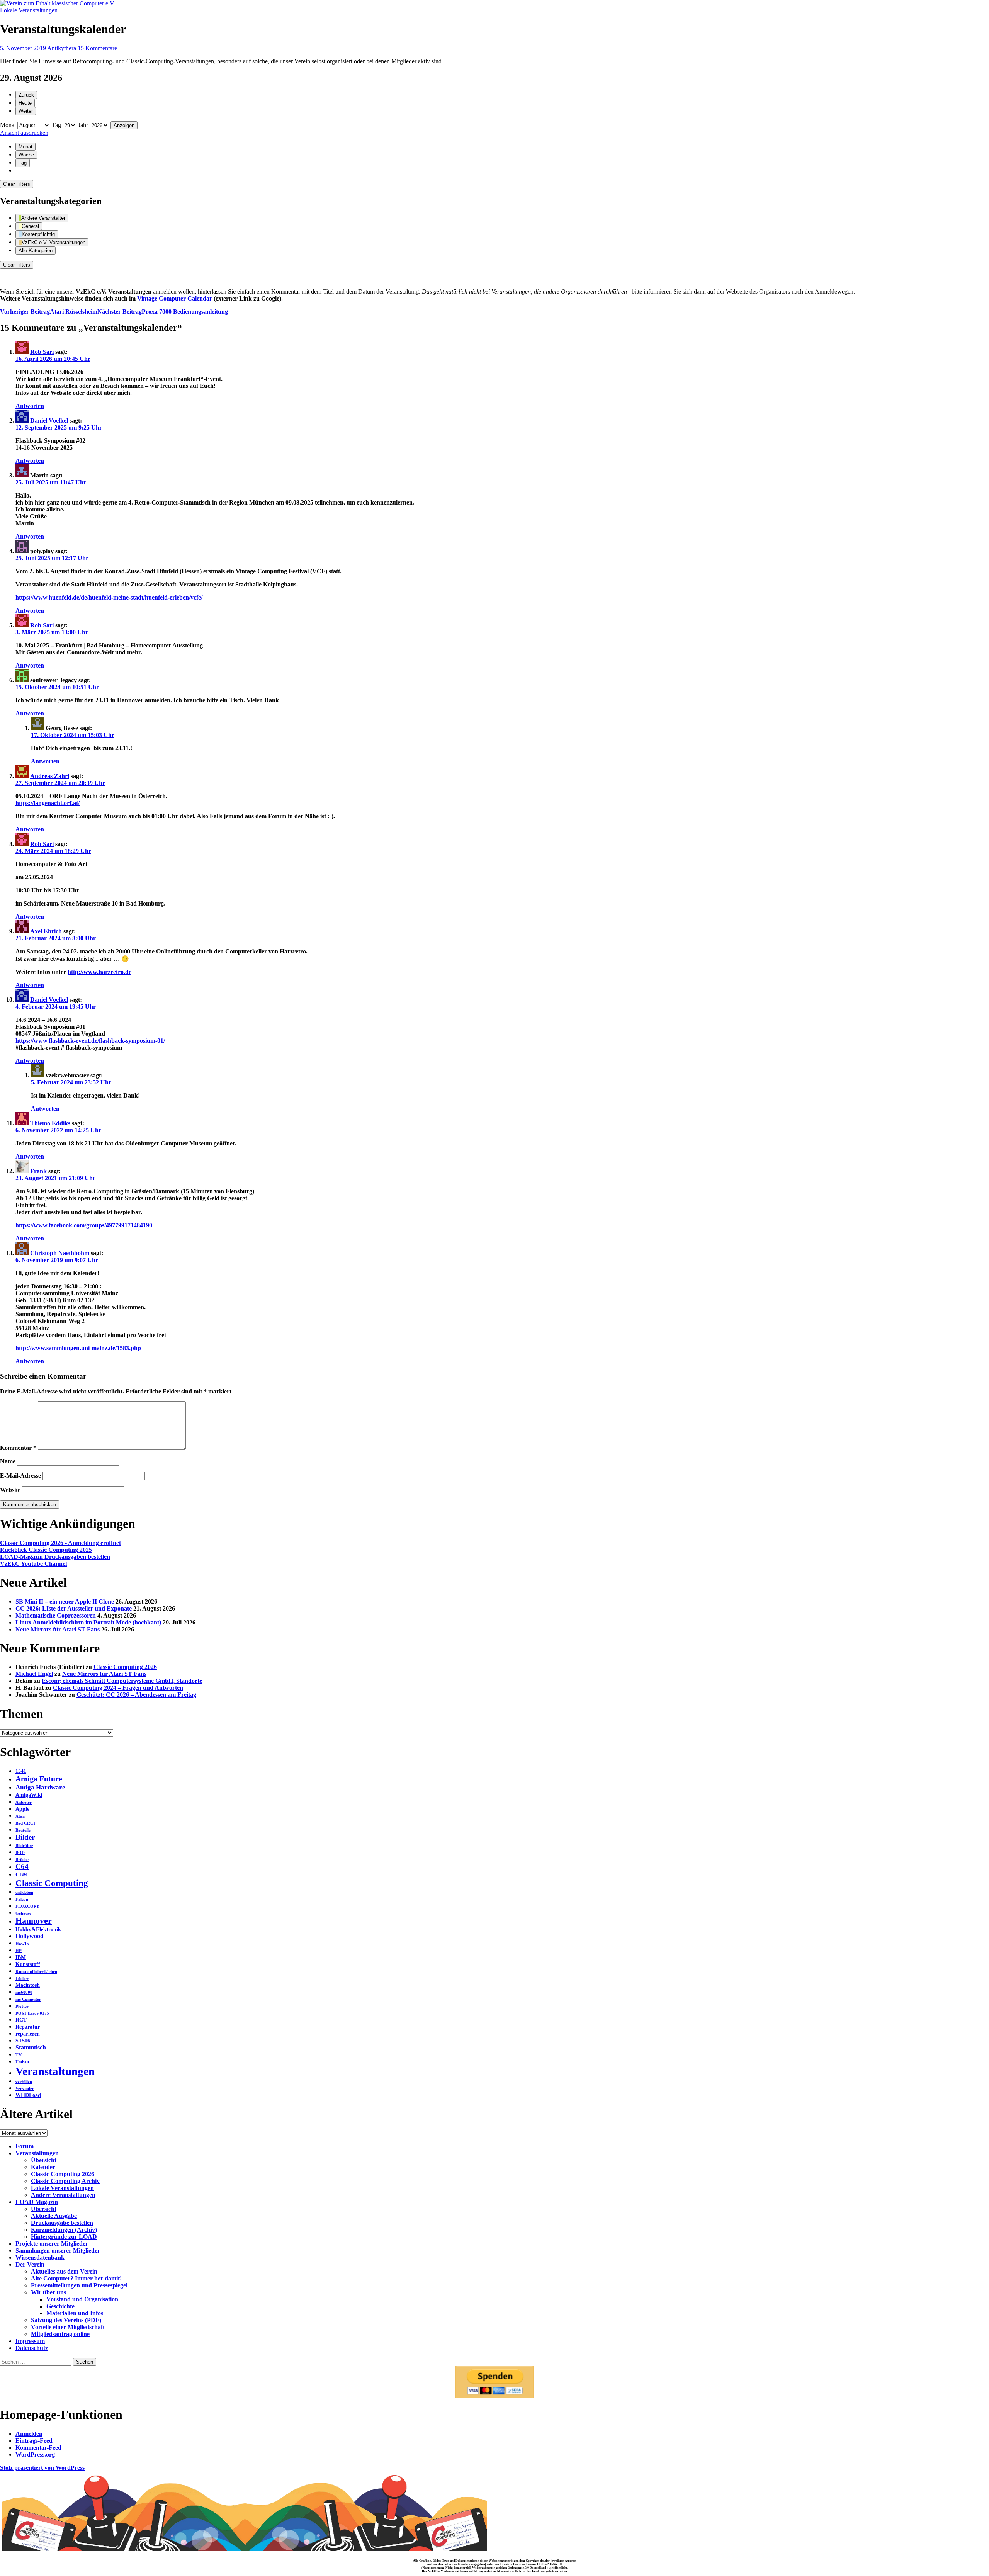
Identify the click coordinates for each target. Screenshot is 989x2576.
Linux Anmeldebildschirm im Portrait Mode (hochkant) (88, 1622)
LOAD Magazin (37, 2202)
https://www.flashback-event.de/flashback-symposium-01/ (90, 1041)
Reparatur (28, 2027)
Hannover (34, 1921)
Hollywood (30, 1936)
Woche (26, 155)
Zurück (26, 95)
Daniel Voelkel (49, 421)
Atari (20, 1816)
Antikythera (62, 48)
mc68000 (24, 1992)
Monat (8, 125)
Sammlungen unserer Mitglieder (58, 2251)
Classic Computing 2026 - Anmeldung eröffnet (60, 1543)
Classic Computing (52, 1883)
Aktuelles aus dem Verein (64, 2271)
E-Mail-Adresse (20, 1476)
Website (10, 1490)
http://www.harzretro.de (99, 972)
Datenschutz (32, 2348)
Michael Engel (34, 1674)
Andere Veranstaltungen (63, 2195)
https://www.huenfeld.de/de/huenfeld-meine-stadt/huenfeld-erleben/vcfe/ (109, 597)
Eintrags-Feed (34, 2441)
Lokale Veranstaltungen (29, 10)
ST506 (23, 2041)
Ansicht (24, 133)
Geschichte (60, 2306)
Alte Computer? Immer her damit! (76, 2278)
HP (19, 1951)
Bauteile (23, 1830)
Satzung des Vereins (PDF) (66, 2320)
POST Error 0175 (32, 2013)
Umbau (22, 2062)
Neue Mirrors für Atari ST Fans (58, 1629)
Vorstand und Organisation (82, 2299)
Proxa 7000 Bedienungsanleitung (163, 312)
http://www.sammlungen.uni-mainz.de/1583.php (78, 1348)
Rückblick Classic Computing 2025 (46, 1550)
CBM (22, 1875)
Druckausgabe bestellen (62, 2223)
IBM (21, 1957)
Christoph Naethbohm (60, 1253)
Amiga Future (39, 1779)
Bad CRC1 (25, 1823)
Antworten (30, 406)
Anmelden (29, 2434)
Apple (22, 1809)
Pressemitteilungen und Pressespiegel (79, 2285)
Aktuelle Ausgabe (54, 2216)
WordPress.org (35, 2455)
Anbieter (24, 1802)
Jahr (83, 125)
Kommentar (18, 1448)
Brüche (22, 1860)
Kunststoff (28, 1964)
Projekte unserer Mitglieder (52, 2244)
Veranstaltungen (55, 2071)
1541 (21, 1771)
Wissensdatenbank (40, 2257)
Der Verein (30, 2264)
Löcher (22, 1979)
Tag (56, 125)
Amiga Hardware (40, 1787)
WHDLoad (28, 2095)
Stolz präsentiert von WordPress (42, 2468)
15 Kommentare (97, 48)
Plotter (22, 2006)
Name (8, 1461)
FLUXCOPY (27, 1906)
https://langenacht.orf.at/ (48, 803)
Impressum (30, 2341)
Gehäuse (23, 1913)
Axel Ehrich (46, 931)
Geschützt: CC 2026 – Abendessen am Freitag (136, 1695)
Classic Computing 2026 (125, 1667)
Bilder (25, 1837)
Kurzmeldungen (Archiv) (64, 2230)
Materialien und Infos (75, 2313)
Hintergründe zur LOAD (64, 2237)
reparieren (28, 2034)
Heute (25, 103)
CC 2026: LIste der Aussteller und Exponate (74, 1608)
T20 (19, 2055)
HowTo (22, 1944)
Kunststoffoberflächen (36, 1972)
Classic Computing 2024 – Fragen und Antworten (118, 1688)
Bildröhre (24, 1846)
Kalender (43, 2167)
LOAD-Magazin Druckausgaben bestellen (55, 1557)
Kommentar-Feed (38, 2448)
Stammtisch (31, 2047)
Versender (25, 2089)
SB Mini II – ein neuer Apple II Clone (65, 1602)
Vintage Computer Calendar (175, 298)
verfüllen (24, 2082)
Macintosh (28, 1985)
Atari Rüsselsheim (49, 312)
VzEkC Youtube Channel (33, 1564)
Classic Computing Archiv (65, 2181)
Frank (38, 1171)
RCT (21, 2020)
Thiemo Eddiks (50, 1123)
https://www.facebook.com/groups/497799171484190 (84, 1225)
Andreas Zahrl (50, 776)
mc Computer (28, 1999)
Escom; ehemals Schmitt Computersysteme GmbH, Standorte (122, 1681)
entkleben (24, 1892)
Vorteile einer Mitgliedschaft (68, 2327)
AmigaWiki (29, 1795)
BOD (20, 1853)
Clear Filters (17, 184)
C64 (22, 1867)
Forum (25, 2146)
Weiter (26, 111)
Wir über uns (48, 2292)
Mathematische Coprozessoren (56, 1615)
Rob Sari (42, 352)
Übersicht (44, 2160)
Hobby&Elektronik (38, 1929)
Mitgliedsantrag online (60, 2334)
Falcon (22, 1899)
